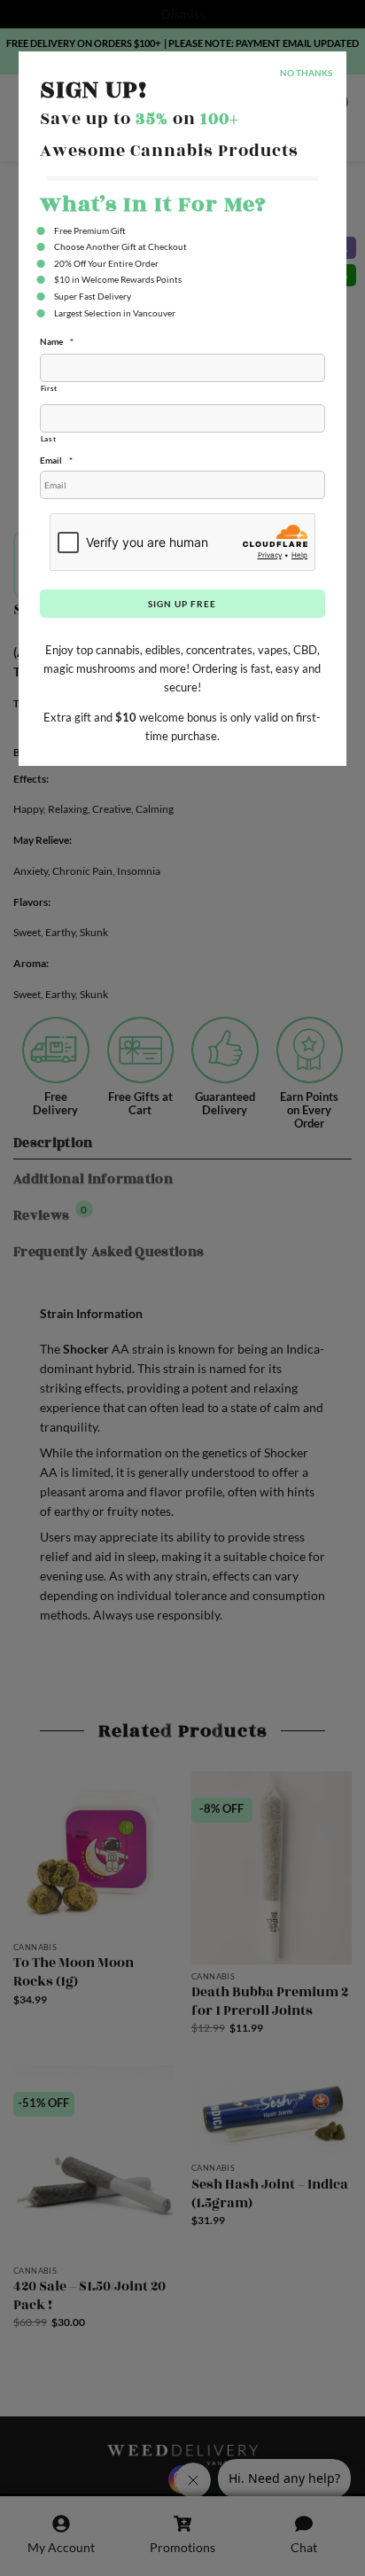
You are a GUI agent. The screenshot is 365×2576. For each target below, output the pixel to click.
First (49, 388)
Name (57, 341)
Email (56, 460)
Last (49, 439)
